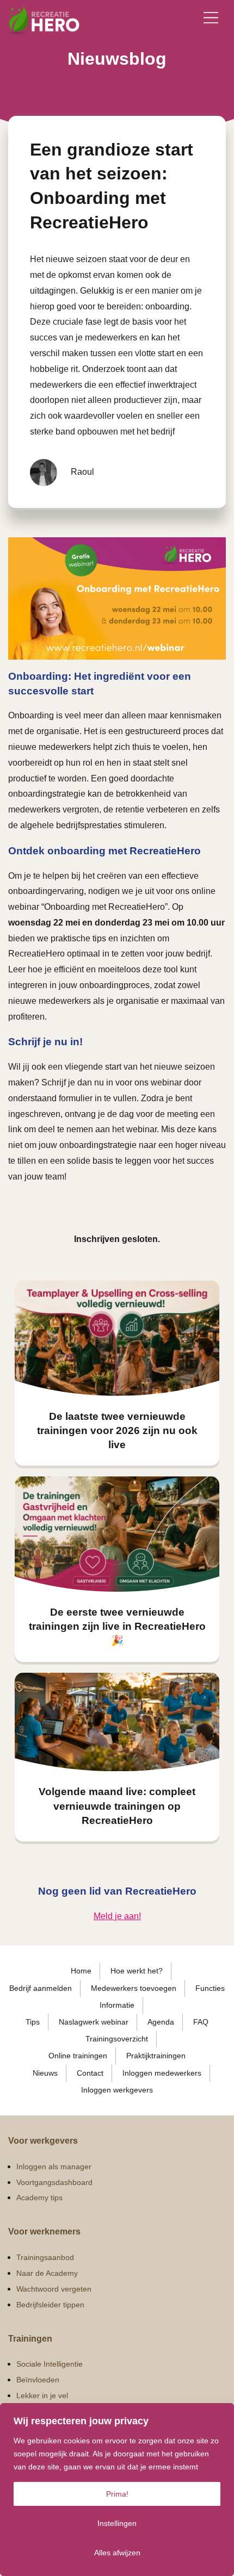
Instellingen (117, 2523)
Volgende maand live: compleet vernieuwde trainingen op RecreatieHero (117, 1806)
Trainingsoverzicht (117, 2039)
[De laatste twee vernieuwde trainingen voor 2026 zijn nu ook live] (117, 1338)
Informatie (117, 2005)
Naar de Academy (47, 2273)
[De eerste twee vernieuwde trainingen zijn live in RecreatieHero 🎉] (117, 1534)
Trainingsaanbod (45, 2257)
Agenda (161, 2022)
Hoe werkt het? (137, 1971)
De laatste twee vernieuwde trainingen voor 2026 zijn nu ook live (117, 1430)
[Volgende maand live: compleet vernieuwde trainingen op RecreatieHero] (117, 1722)
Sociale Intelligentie (50, 2364)
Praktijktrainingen (156, 2056)
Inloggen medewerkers (162, 2073)
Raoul (82, 472)
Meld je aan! (117, 1916)
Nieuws (45, 2073)
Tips (33, 2022)
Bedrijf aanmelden (41, 1988)
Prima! (117, 2494)
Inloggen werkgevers (117, 2090)
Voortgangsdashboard (54, 2182)
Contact (90, 2073)
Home (81, 1971)
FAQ (201, 2022)
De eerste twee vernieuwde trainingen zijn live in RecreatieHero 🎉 (117, 1626)
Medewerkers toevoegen (134, 1988)
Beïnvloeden (38, 2380)
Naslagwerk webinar (94, 2022)
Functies (210, 1988)
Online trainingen (78, 2056)
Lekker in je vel (42, 2395)
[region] (117, 2490)
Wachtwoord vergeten (54, 2289)
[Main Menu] (211, 18)
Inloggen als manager (54, 2167)
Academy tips (39, 2198)
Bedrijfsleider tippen (50, 2305)
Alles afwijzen (117, 2553)
